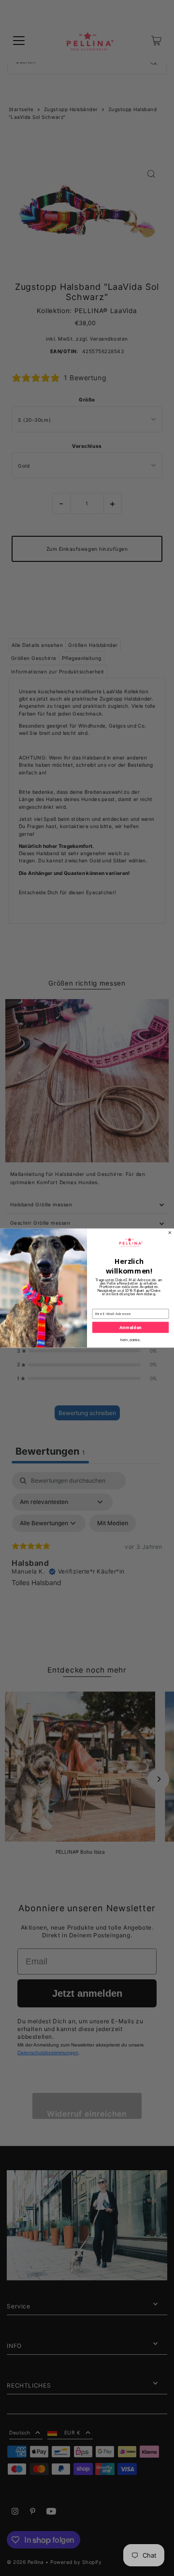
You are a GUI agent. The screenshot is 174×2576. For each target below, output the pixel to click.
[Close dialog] (170, 1232)
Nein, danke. (130, 1340)
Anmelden (130, 1327)
